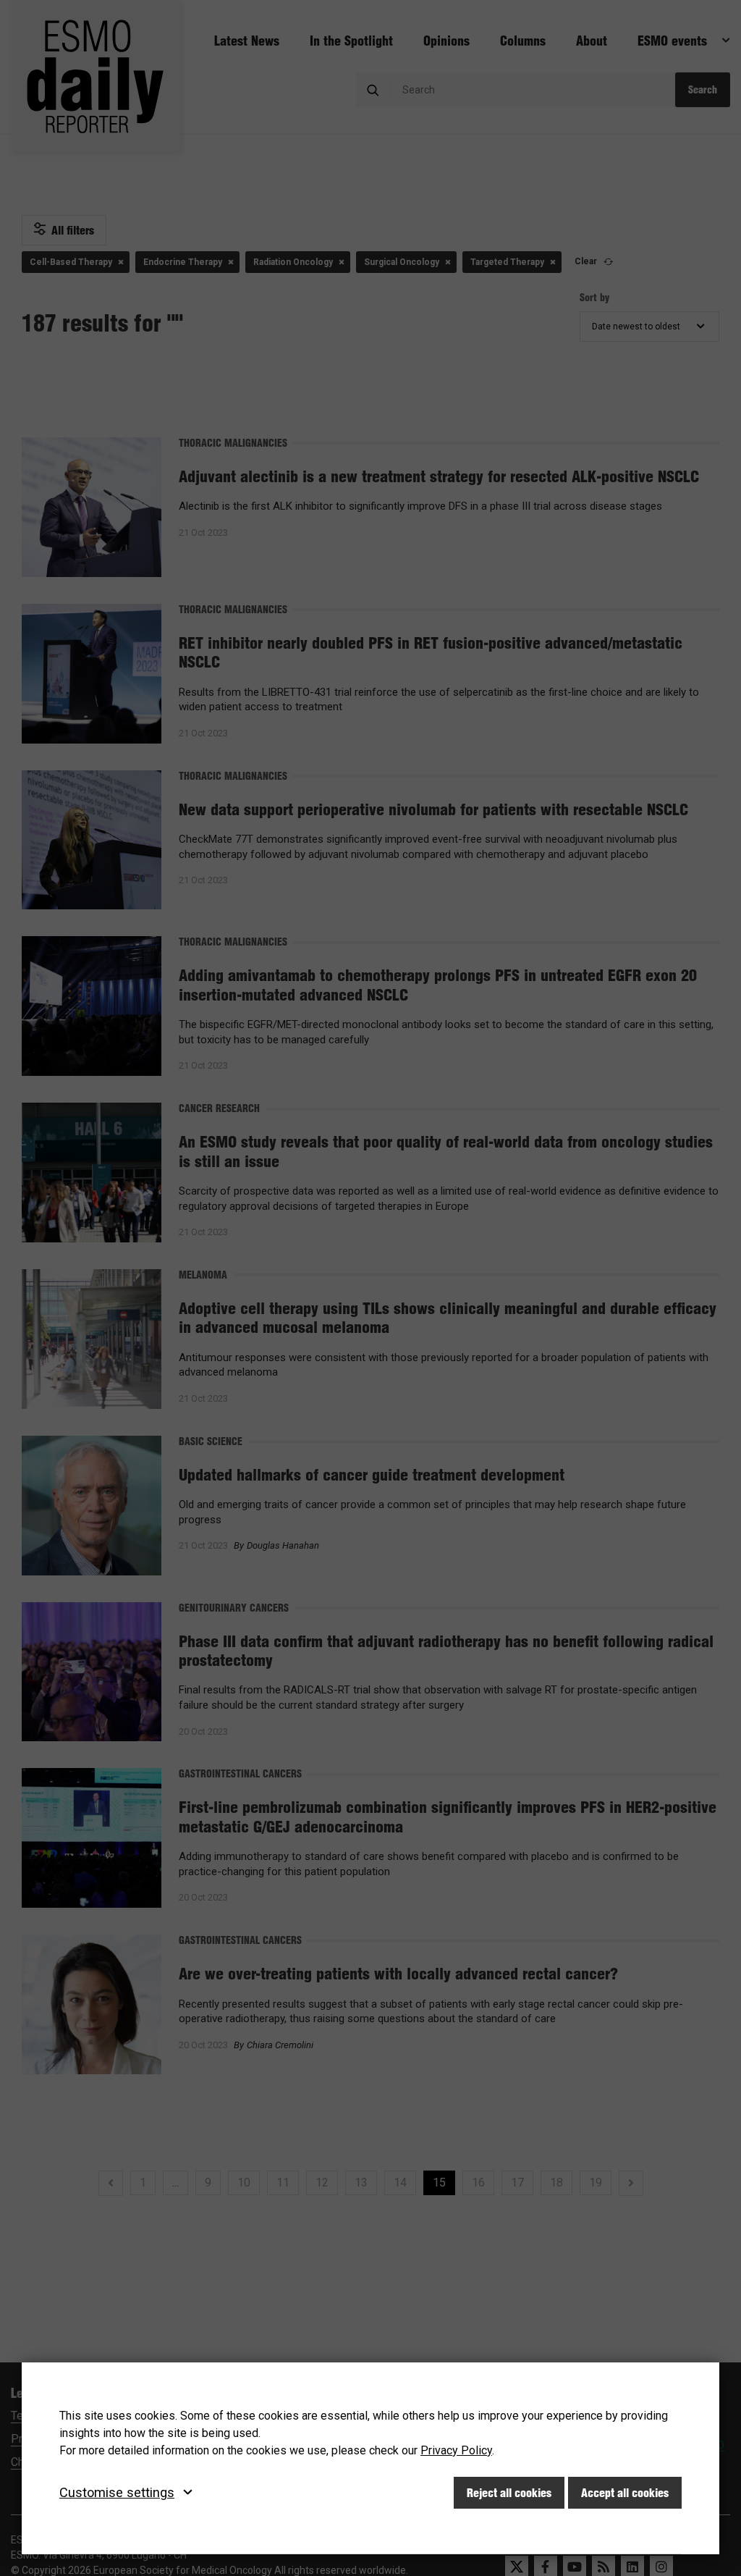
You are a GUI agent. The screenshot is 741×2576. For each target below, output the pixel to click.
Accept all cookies (625, 2493)
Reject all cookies (509, 2493)
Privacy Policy (456, 2450)
